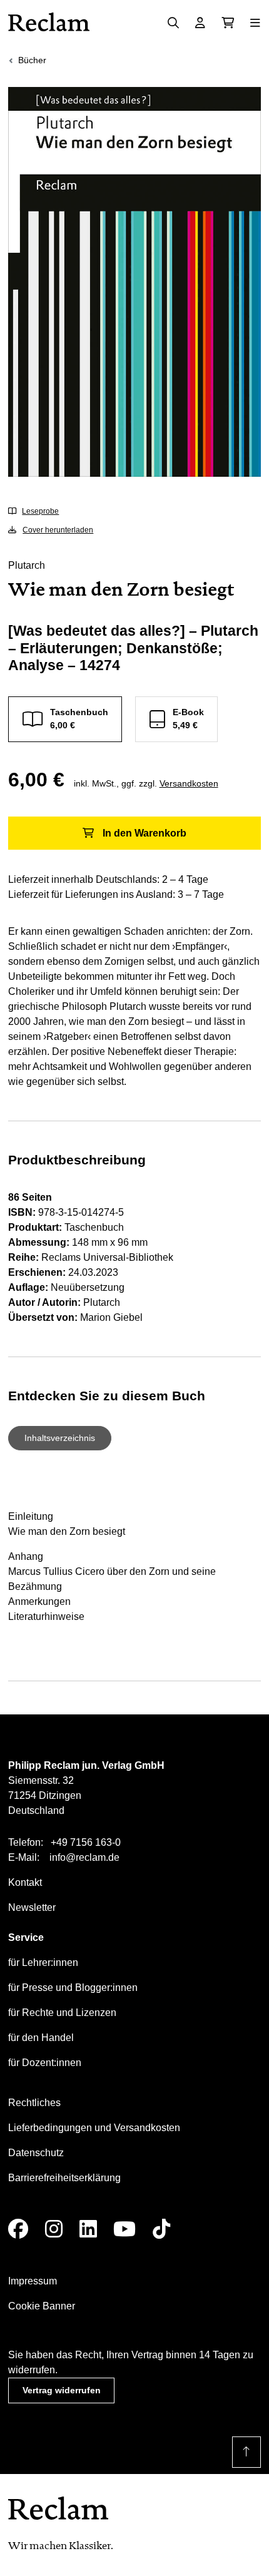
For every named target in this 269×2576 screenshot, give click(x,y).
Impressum (33, 2281)
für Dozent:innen (45, 2063)
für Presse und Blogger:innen (73, 1988)
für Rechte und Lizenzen (62, 2013)
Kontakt (25, 1882)
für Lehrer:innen (43, 1963)
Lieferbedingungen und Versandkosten (94, 2128)
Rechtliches (34, 2103)
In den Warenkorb (145, 833)
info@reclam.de (84, 1857)
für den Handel (41, 2038)
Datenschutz (36, 2153)
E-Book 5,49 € (188, 719)
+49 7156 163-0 (86, 1842)
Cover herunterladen (58, 530)
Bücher (32, 60)
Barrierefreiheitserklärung (64, 2178)
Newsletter (32, 1907)
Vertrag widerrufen (62, 2390)
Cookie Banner (42, 2306)
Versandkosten (189, 783)
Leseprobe (40, 511)
